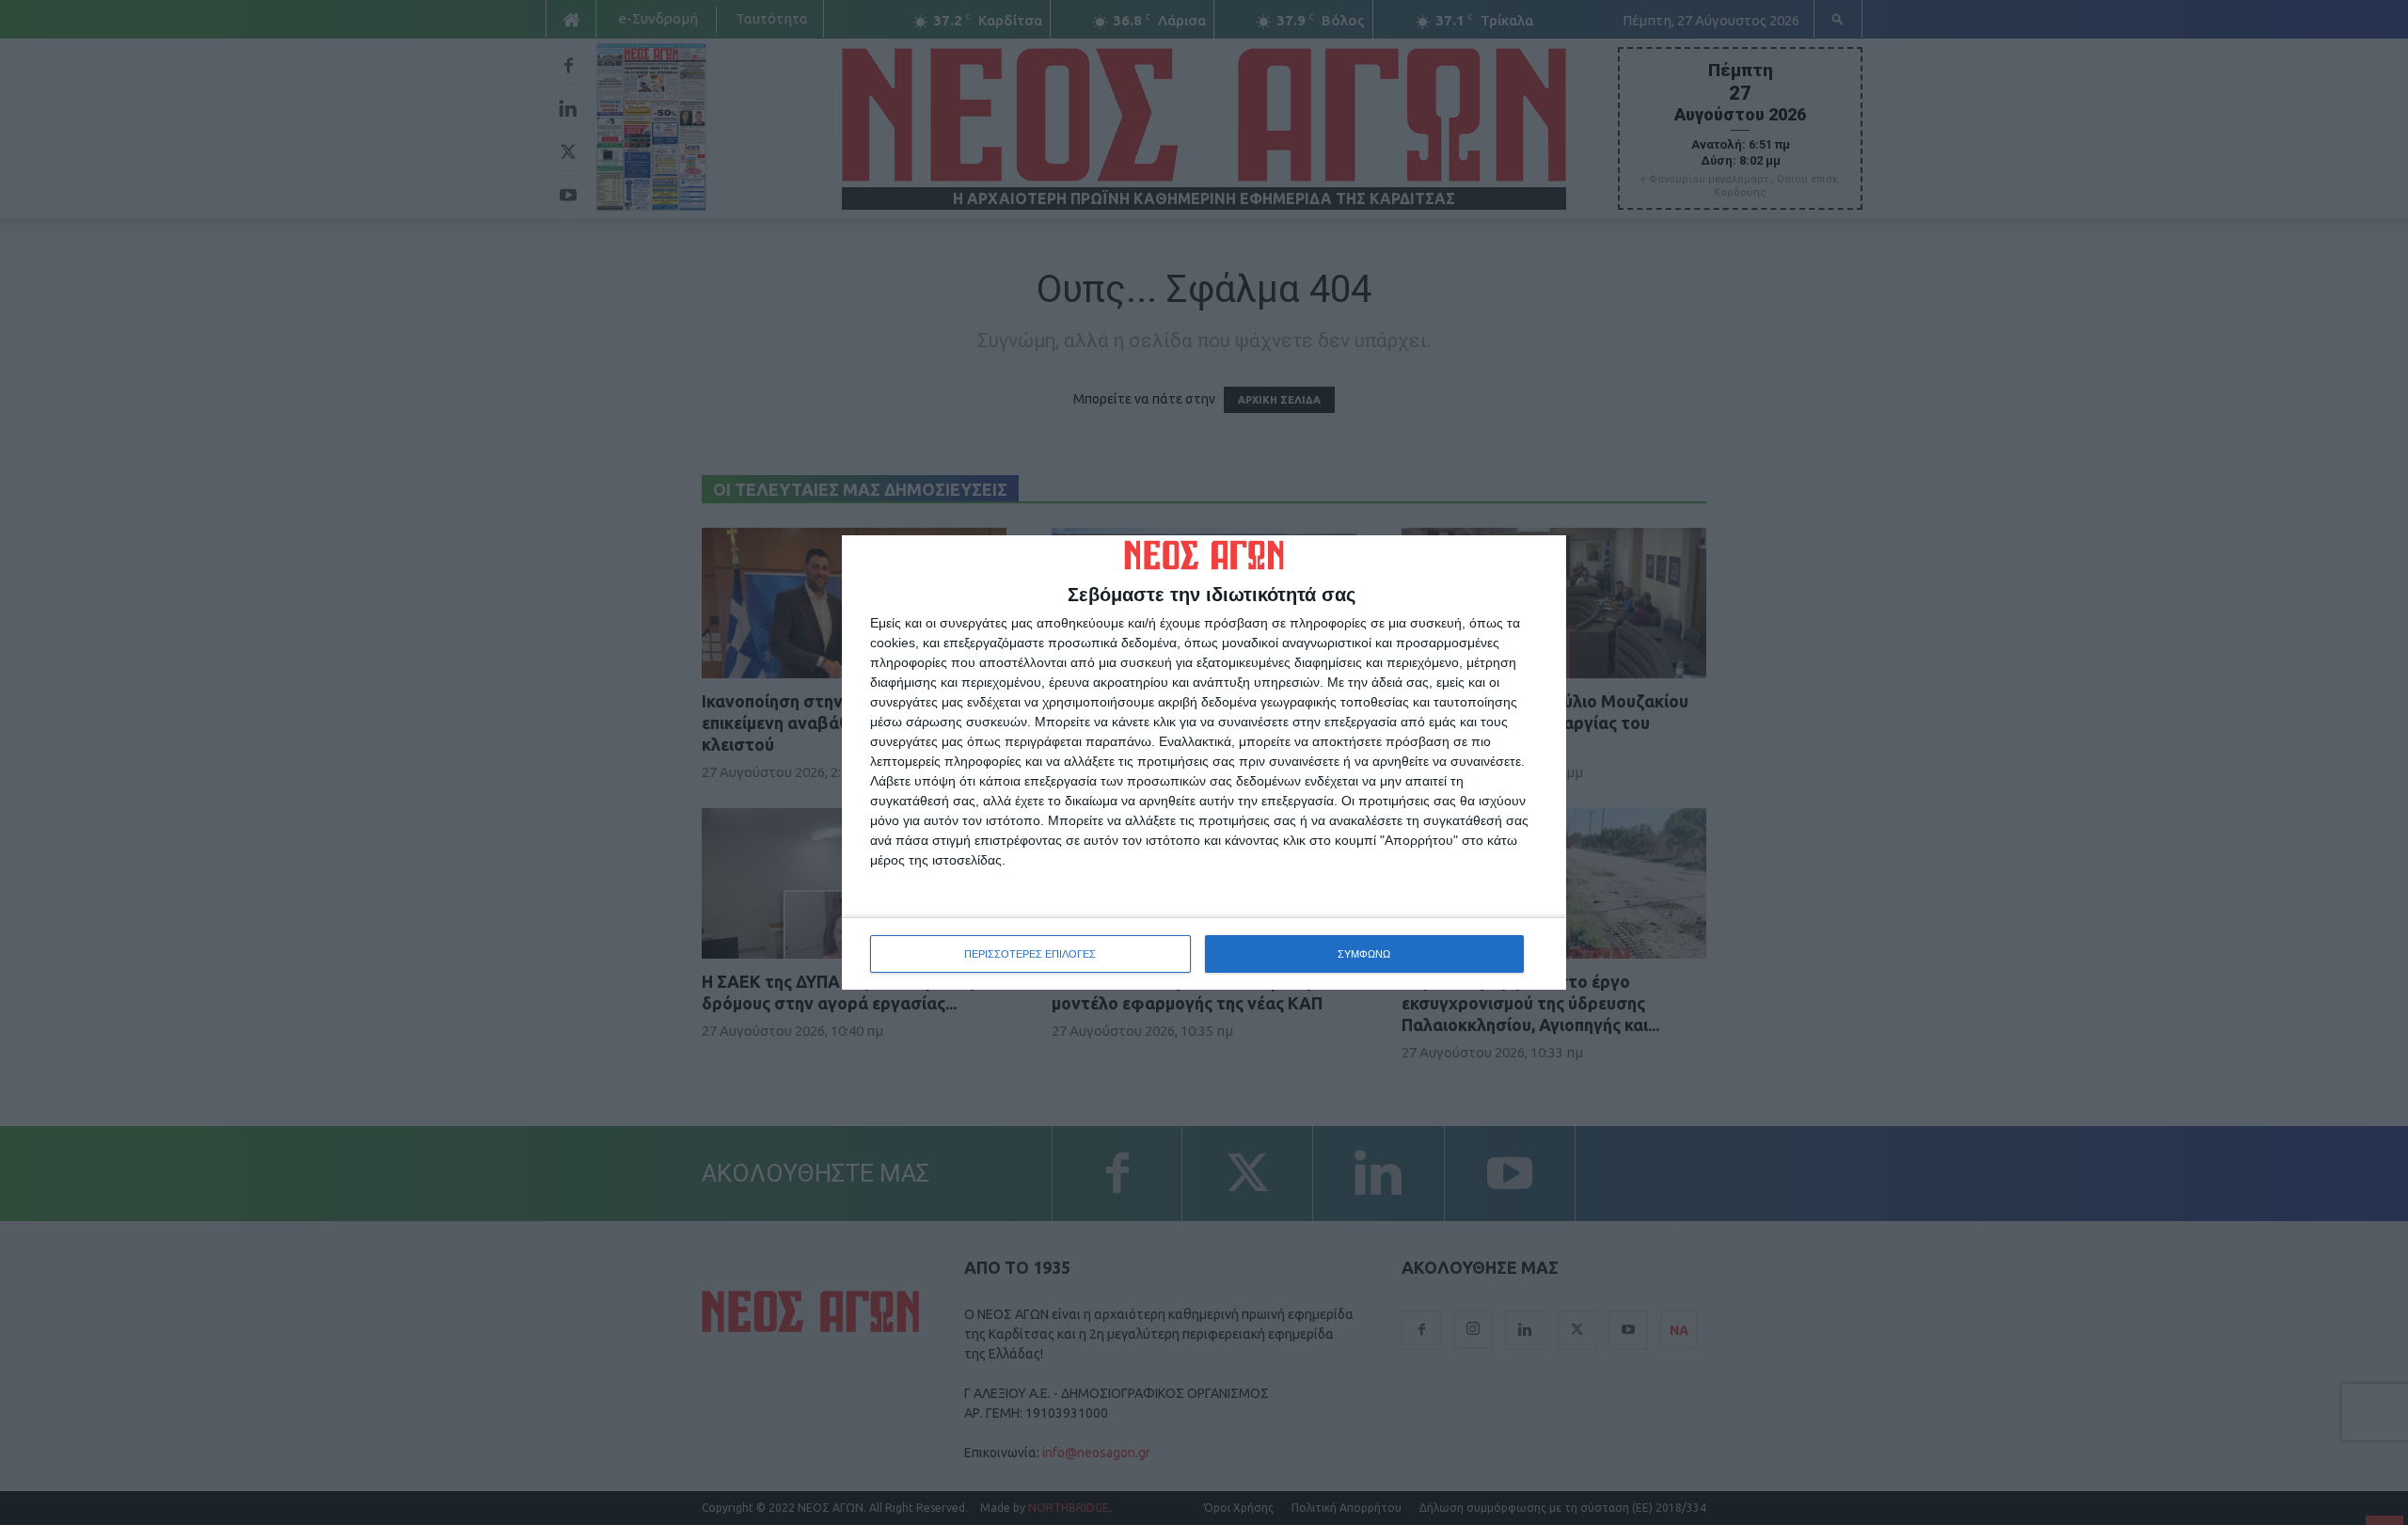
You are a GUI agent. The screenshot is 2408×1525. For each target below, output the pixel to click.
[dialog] (1204, 763)
